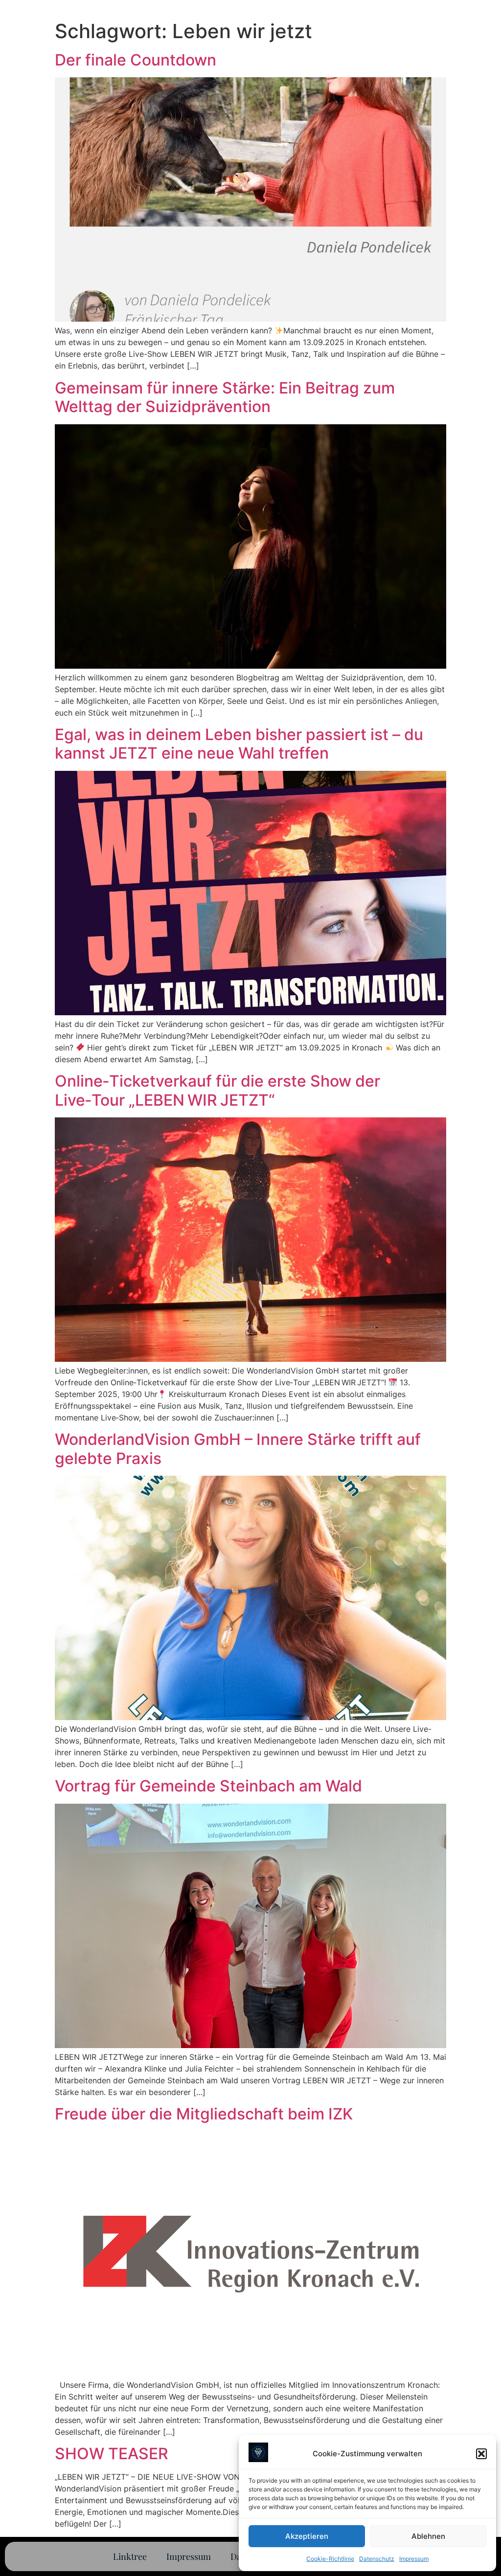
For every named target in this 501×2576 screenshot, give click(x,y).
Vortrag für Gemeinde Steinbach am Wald (208, 1786)
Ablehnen (428, 2536)
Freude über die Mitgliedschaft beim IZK (204, 2114)
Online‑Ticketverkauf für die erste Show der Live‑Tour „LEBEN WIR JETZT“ (217, 1090)
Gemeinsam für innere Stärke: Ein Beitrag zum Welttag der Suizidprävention (225, 397)
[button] (481, 2454)
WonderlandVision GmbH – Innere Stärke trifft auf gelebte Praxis (238, 1449)
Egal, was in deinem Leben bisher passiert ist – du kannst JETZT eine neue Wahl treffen (239, 744)
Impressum (414, 2559)
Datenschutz (377, 2559)
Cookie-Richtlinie (330, 2559)
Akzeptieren (307, 2536)
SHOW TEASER (112, 2454)
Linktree (130, 2556)
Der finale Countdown (136, 60)
